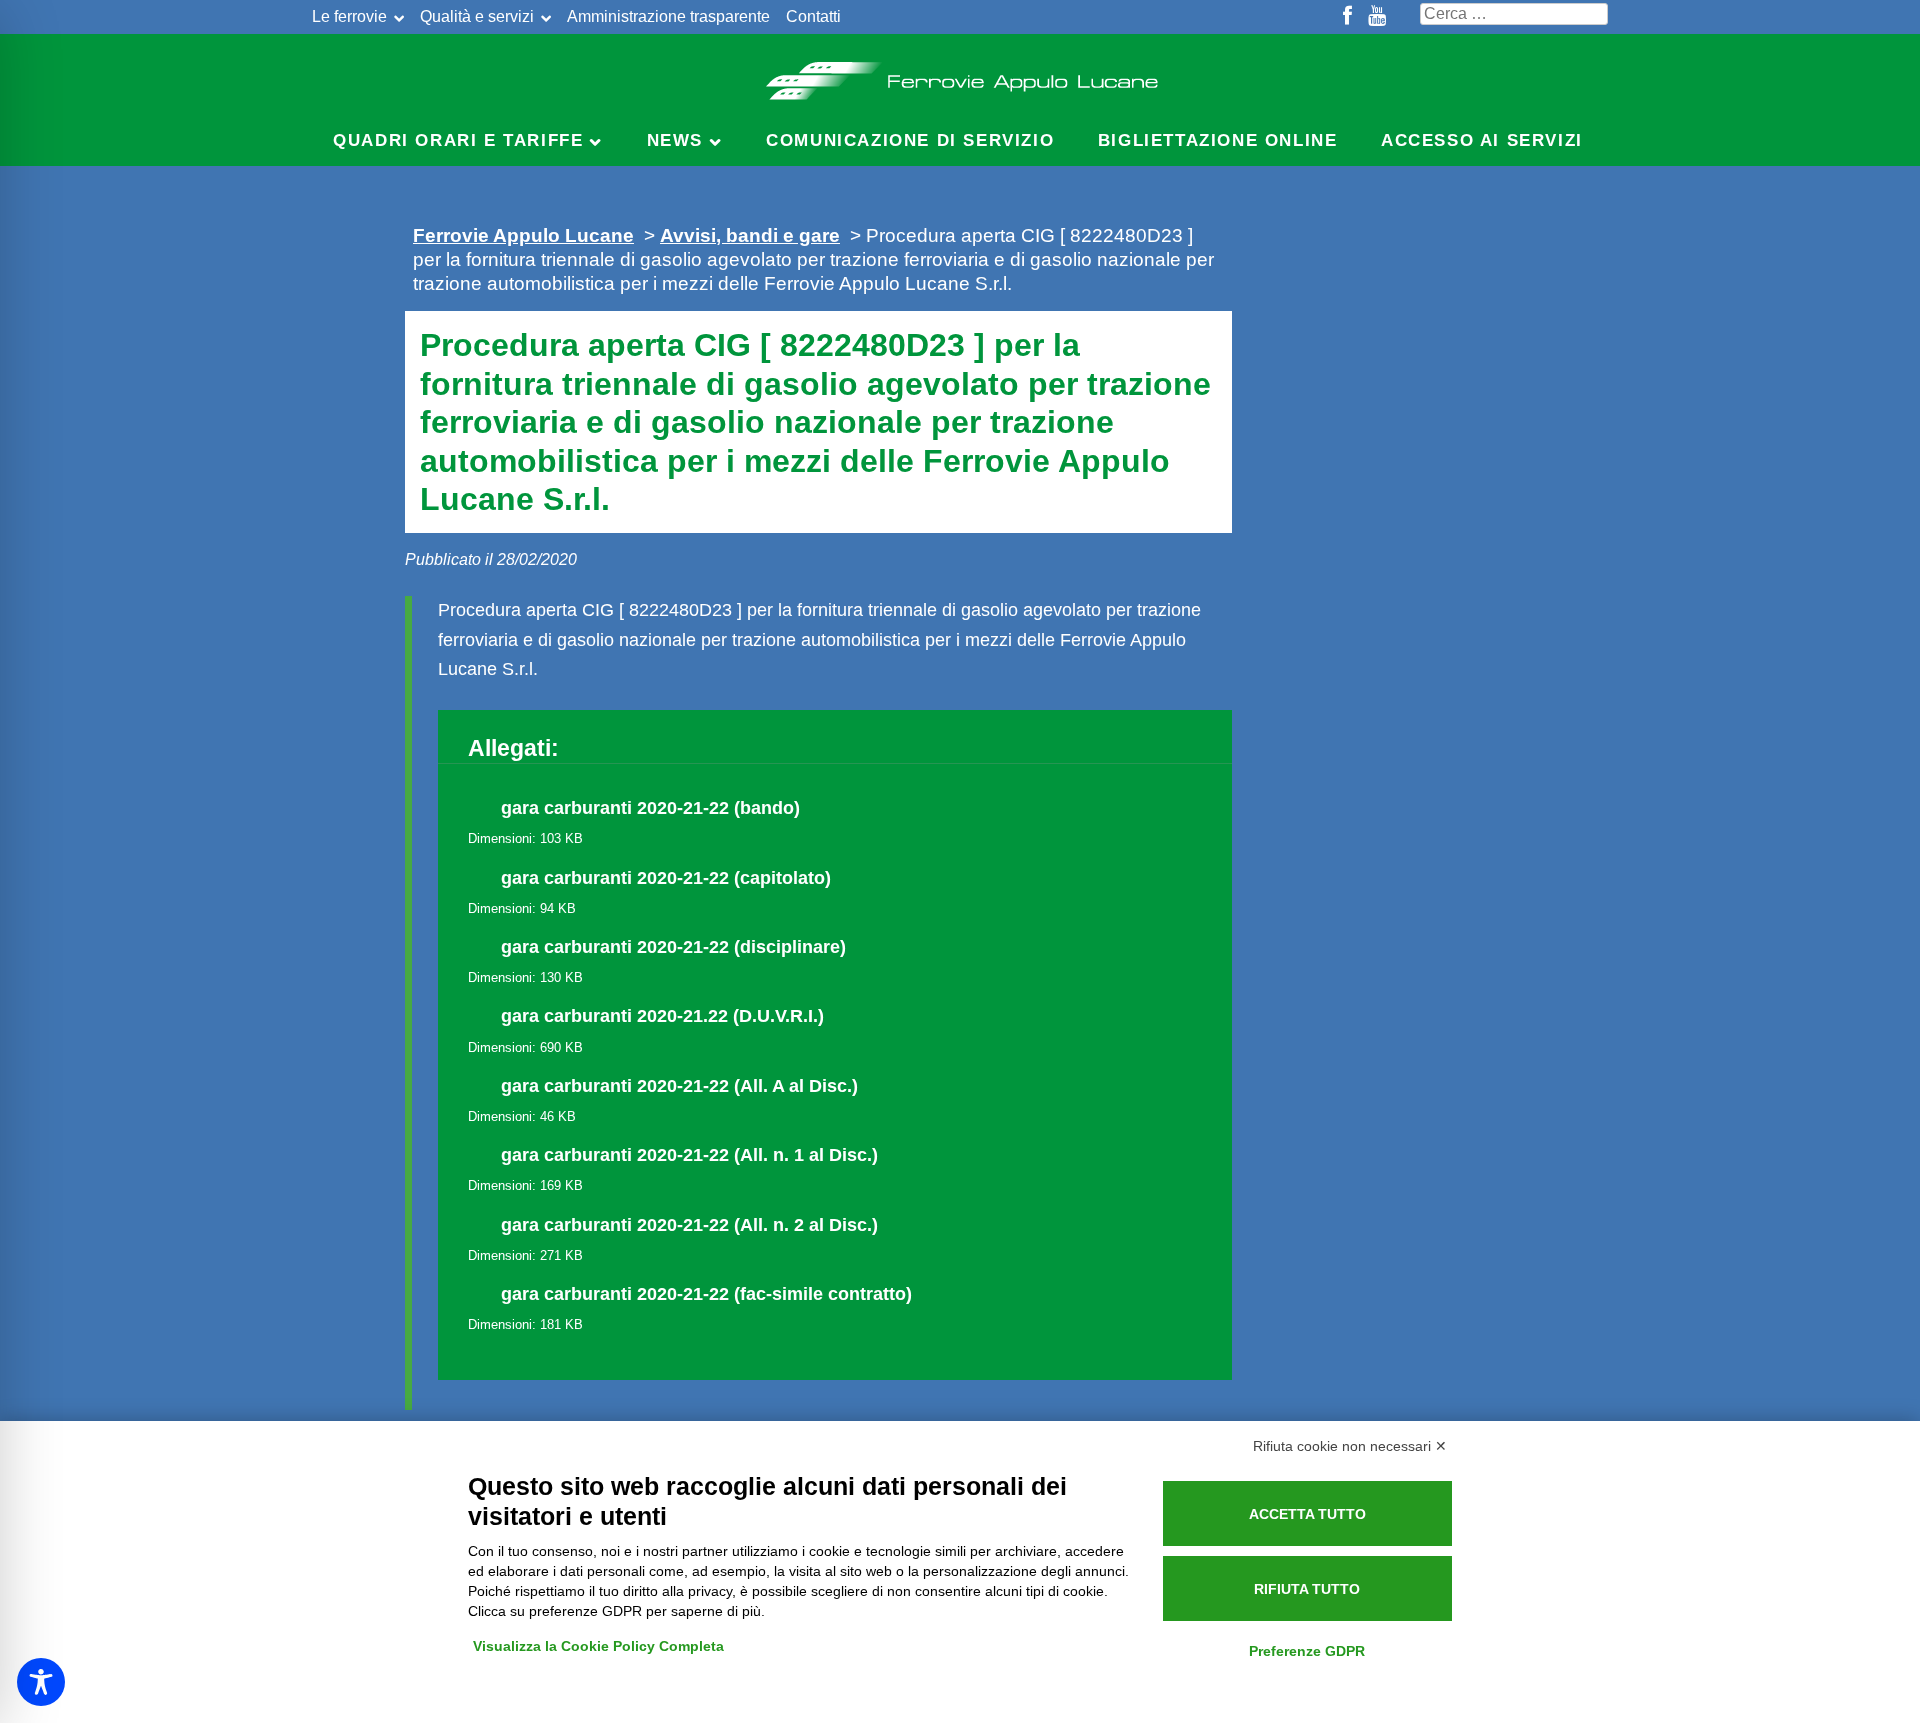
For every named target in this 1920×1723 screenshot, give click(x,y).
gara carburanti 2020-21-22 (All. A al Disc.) (679, 1086)
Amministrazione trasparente (668, 16)
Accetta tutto (1307, 1514)
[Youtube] (1377, 17)
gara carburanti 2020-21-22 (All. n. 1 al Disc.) (689, 1155)
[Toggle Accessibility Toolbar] (41, 1682)
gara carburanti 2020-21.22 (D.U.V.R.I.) (662, 1016)
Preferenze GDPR (1307, 1651)
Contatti (813, 16)
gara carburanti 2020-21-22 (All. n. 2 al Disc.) (689, 1225)
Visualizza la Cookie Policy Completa (598, 1646)
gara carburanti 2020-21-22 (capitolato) (666, 878)
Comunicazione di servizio (910, 140)
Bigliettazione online (1218, 140)
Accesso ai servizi (1482, 140)
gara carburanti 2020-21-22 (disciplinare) (673, 947)
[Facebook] (1347, 17)
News (675, 140)
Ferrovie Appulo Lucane (960, 75)
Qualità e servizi (477, 16)
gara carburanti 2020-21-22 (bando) (650, 808)
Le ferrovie (349, 16)
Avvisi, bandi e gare (750, 235)
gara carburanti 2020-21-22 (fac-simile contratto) (706, 1294)
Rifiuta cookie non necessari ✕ (1350, 1446)
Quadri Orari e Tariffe (458, 140)
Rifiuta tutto (1307, 1589)
